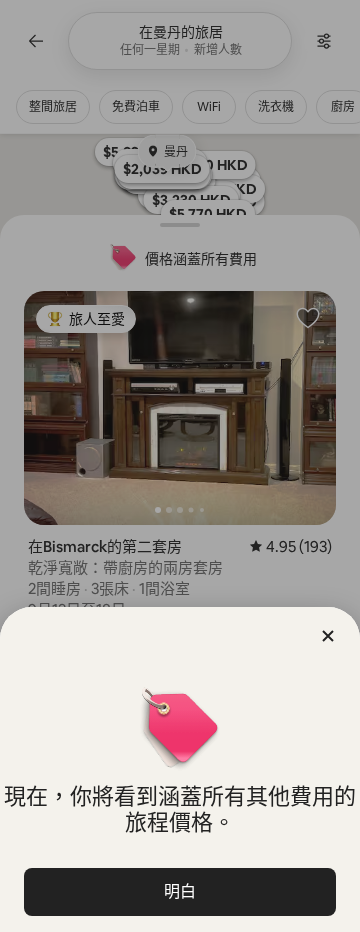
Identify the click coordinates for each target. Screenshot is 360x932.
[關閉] (328, 636)
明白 (180, 891)
